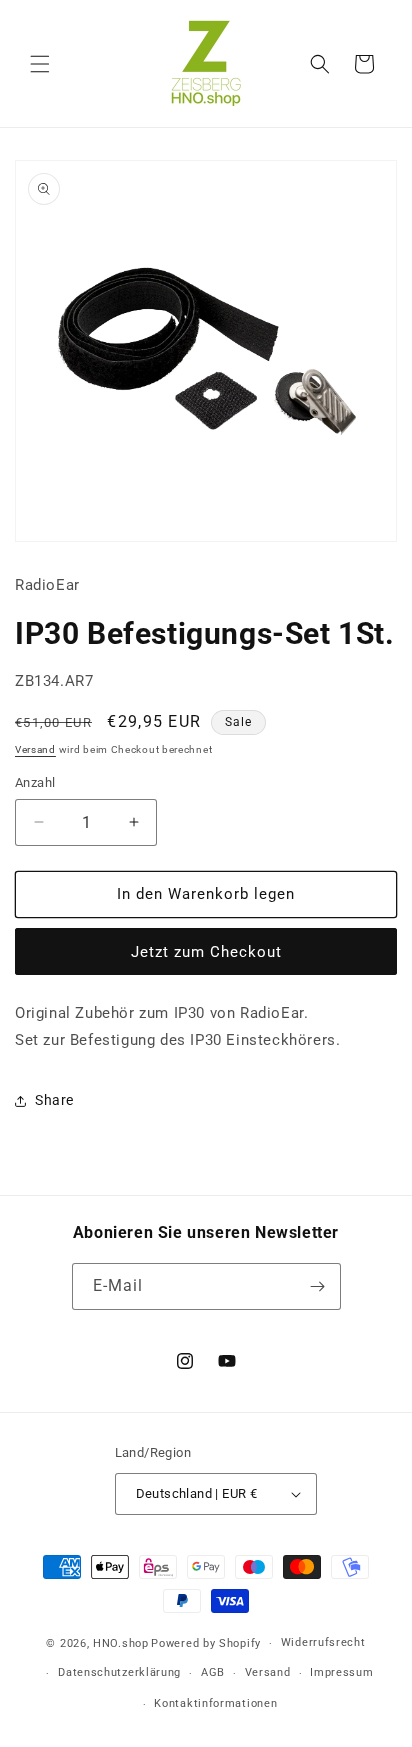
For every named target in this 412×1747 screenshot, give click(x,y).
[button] (40, 64)
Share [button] (54, 1100)
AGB (213, 1672)
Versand (35, 749)
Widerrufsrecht (323, 1642)
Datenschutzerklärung (119, 1672)
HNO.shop (121, 1643)
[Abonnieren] (318, 1286)
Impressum (341, 1672)
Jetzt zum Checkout (206, 952)
